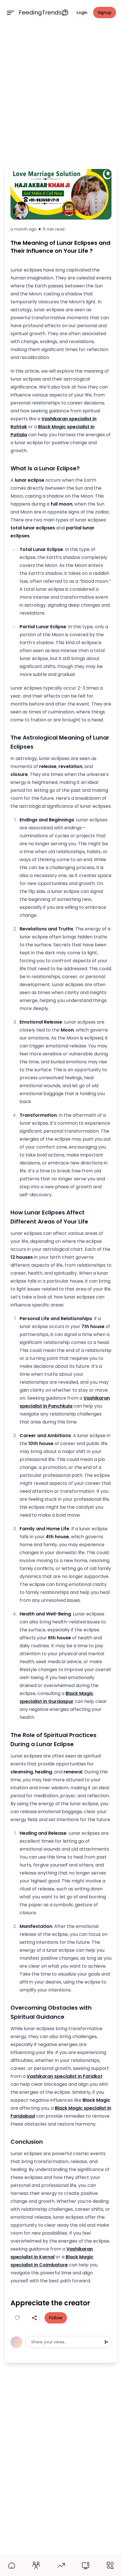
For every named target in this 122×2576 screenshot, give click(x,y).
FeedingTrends (40, 12)
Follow (56, 2318)
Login (82, 12)
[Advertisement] (61, 93)
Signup (105, 12)
